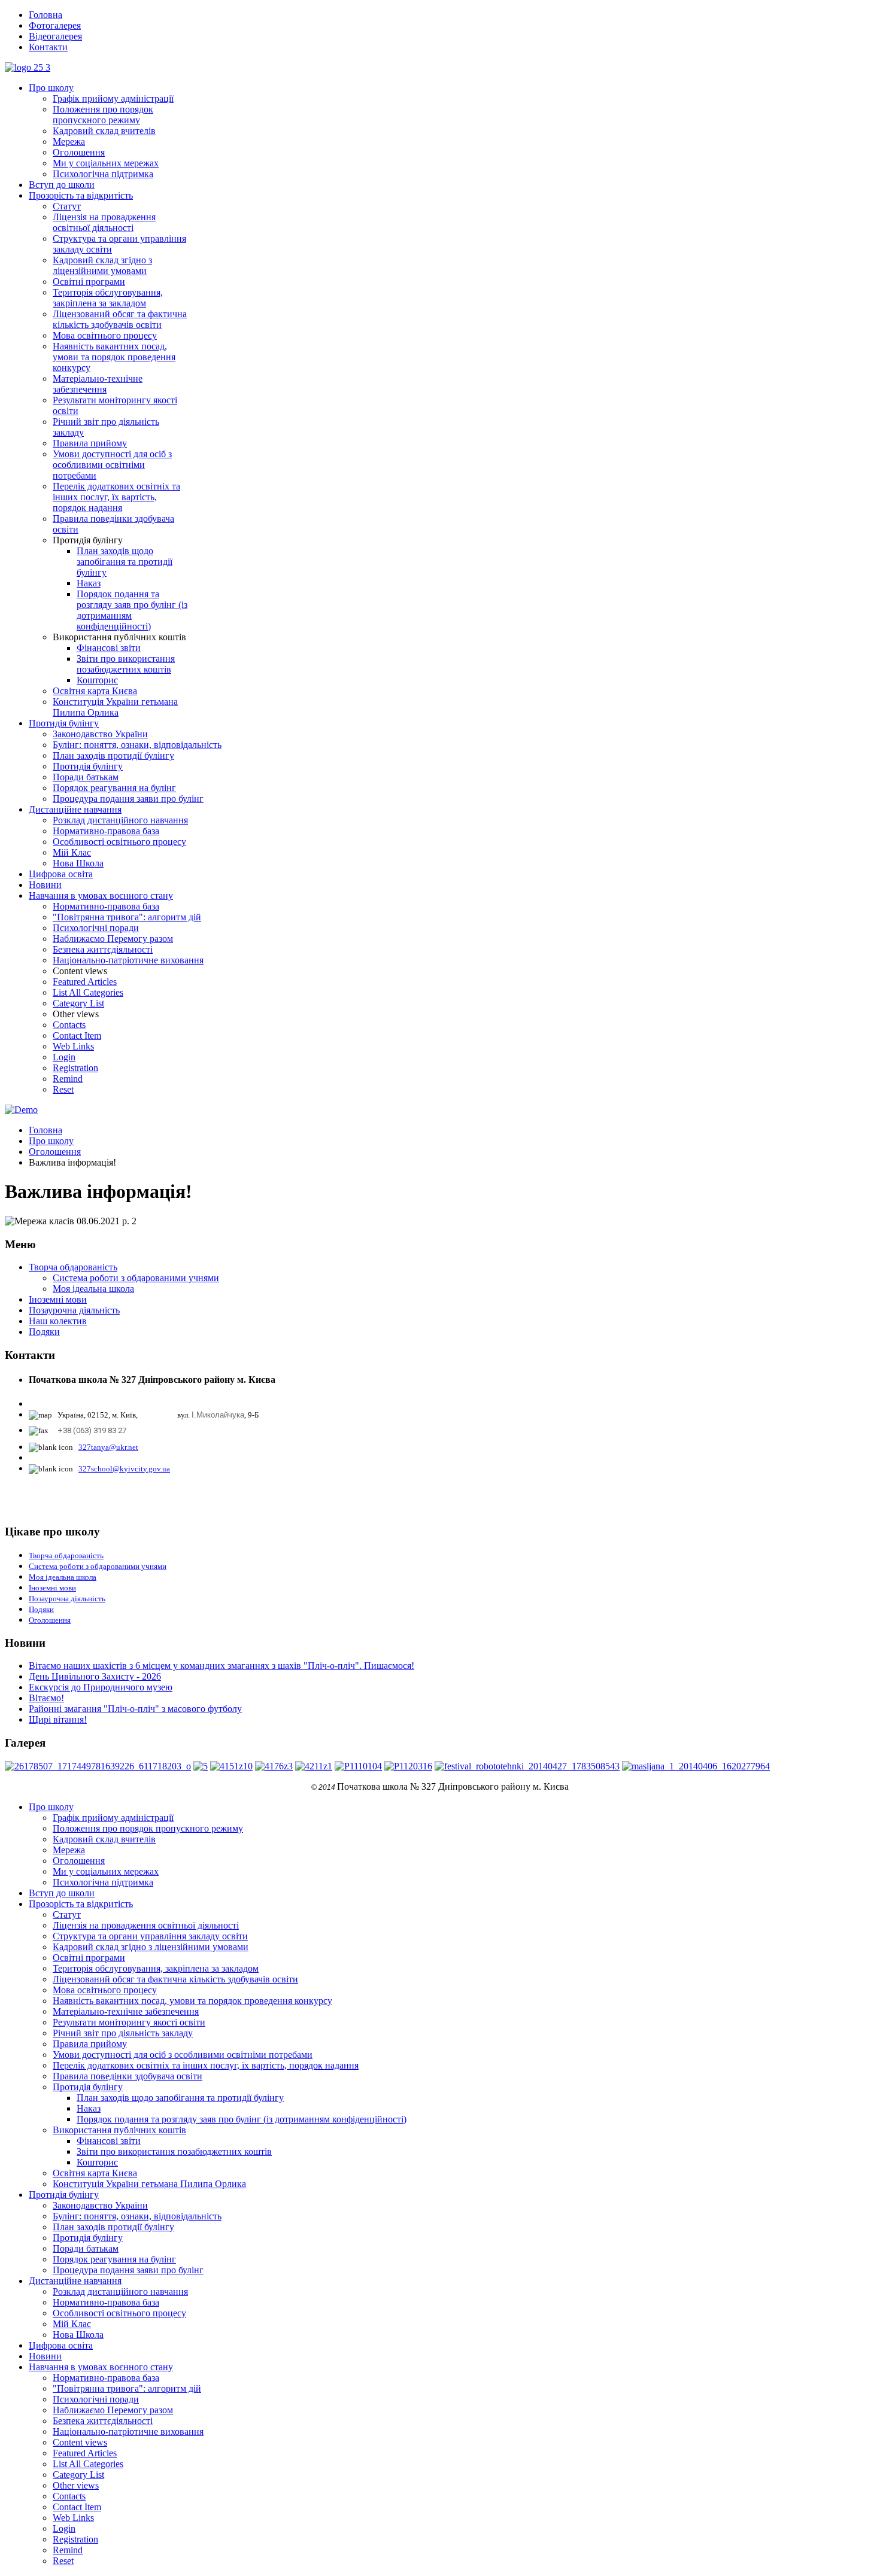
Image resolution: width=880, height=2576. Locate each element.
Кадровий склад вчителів (104, 131)
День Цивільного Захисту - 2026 (95, 1676)
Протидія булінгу (64, 723)
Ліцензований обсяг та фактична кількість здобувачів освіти (120, 319)
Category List (78, 1003)
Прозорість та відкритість (81, 195)
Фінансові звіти (109, 648)
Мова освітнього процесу (105, 335)
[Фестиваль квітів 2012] (408, 1766)
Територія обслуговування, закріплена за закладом (108, 298)
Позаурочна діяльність (74, 1310)
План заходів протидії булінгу (113, 755)
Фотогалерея (55, 25)
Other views (76, 2485)
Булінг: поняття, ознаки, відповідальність (137, 745)
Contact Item (77, 1035)
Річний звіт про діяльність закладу (123, 2033)
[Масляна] (696, 1766)
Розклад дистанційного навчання (120, 820)
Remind (68, 1079)
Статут (67, 206)
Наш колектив (58, 1321)
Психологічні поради (96, 928)
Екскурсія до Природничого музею (101, 1687)
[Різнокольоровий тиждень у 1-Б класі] (201, 1766)
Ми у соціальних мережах (106, 163)
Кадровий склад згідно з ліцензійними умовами (102, 265)
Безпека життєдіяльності (103, 949)
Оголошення (79, 152)
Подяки (44, 1332)
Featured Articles (85, 982)
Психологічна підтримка (103, 174)
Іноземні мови (58, 1299)
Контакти (48, 47)
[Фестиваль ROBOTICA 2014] (527, 1766)
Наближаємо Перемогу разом (113, 939)
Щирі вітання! (58, 1719)
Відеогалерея (55, 36)
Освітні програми (89, 282)
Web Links (73, 1046)
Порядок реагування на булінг (114, 788)
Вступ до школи (62, 185)
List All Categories (88, 992)
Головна (45, 15)
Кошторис (97, 680)
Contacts (69, 1025)
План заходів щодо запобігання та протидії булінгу (125, 562)
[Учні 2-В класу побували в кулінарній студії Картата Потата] (231, 1766)
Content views (80, 2442)
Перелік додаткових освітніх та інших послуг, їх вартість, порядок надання (116, 497)
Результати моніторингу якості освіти (129, 2022)
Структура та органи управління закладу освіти (150, 1936)
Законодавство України (100, 734)
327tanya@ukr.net (108, 1447)
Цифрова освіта (61, 874)
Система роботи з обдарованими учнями (136, 1278)
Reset (63, 1089)
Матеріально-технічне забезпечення (98, 384)
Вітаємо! (46, 1698)
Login (64, 1057)
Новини (45, 885)
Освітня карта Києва (95, 691)
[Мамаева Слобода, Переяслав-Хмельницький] (358, 1766)
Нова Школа (78, 863)
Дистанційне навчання (75, 809)
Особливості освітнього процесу (119, 842)
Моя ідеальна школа (93, 1289)
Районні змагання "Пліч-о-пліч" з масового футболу (135, 1709)
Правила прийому (90, 443)
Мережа (69, 142)
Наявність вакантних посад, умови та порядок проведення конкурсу (114, 357)
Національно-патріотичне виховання (128, 960)
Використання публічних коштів (119, 2130)
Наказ (89, 583)
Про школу (51, 88)
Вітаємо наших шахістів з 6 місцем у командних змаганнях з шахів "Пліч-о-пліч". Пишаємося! (221, 1666)
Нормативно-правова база (106, 831)
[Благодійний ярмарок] (314, 1766)
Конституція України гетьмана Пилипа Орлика (115, 707)
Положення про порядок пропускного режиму (103, 115)
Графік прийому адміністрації (113, 98)
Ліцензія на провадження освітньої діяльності (104, 222)
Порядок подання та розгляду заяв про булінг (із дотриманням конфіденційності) (242, 2119)
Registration (75, 1068)
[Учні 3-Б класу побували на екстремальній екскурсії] (274, 1766)
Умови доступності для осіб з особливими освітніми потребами (112, 465)
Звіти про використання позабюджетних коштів (126, 664)
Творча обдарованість (73, 1267)
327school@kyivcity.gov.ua (124, 1469)
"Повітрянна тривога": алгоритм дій (127, 917)
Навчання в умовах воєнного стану (101, 895)
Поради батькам (86, 777)
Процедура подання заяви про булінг (128, 799)
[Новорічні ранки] (98, 1766)
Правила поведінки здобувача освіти (128, 2076)
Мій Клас (72, 852)
